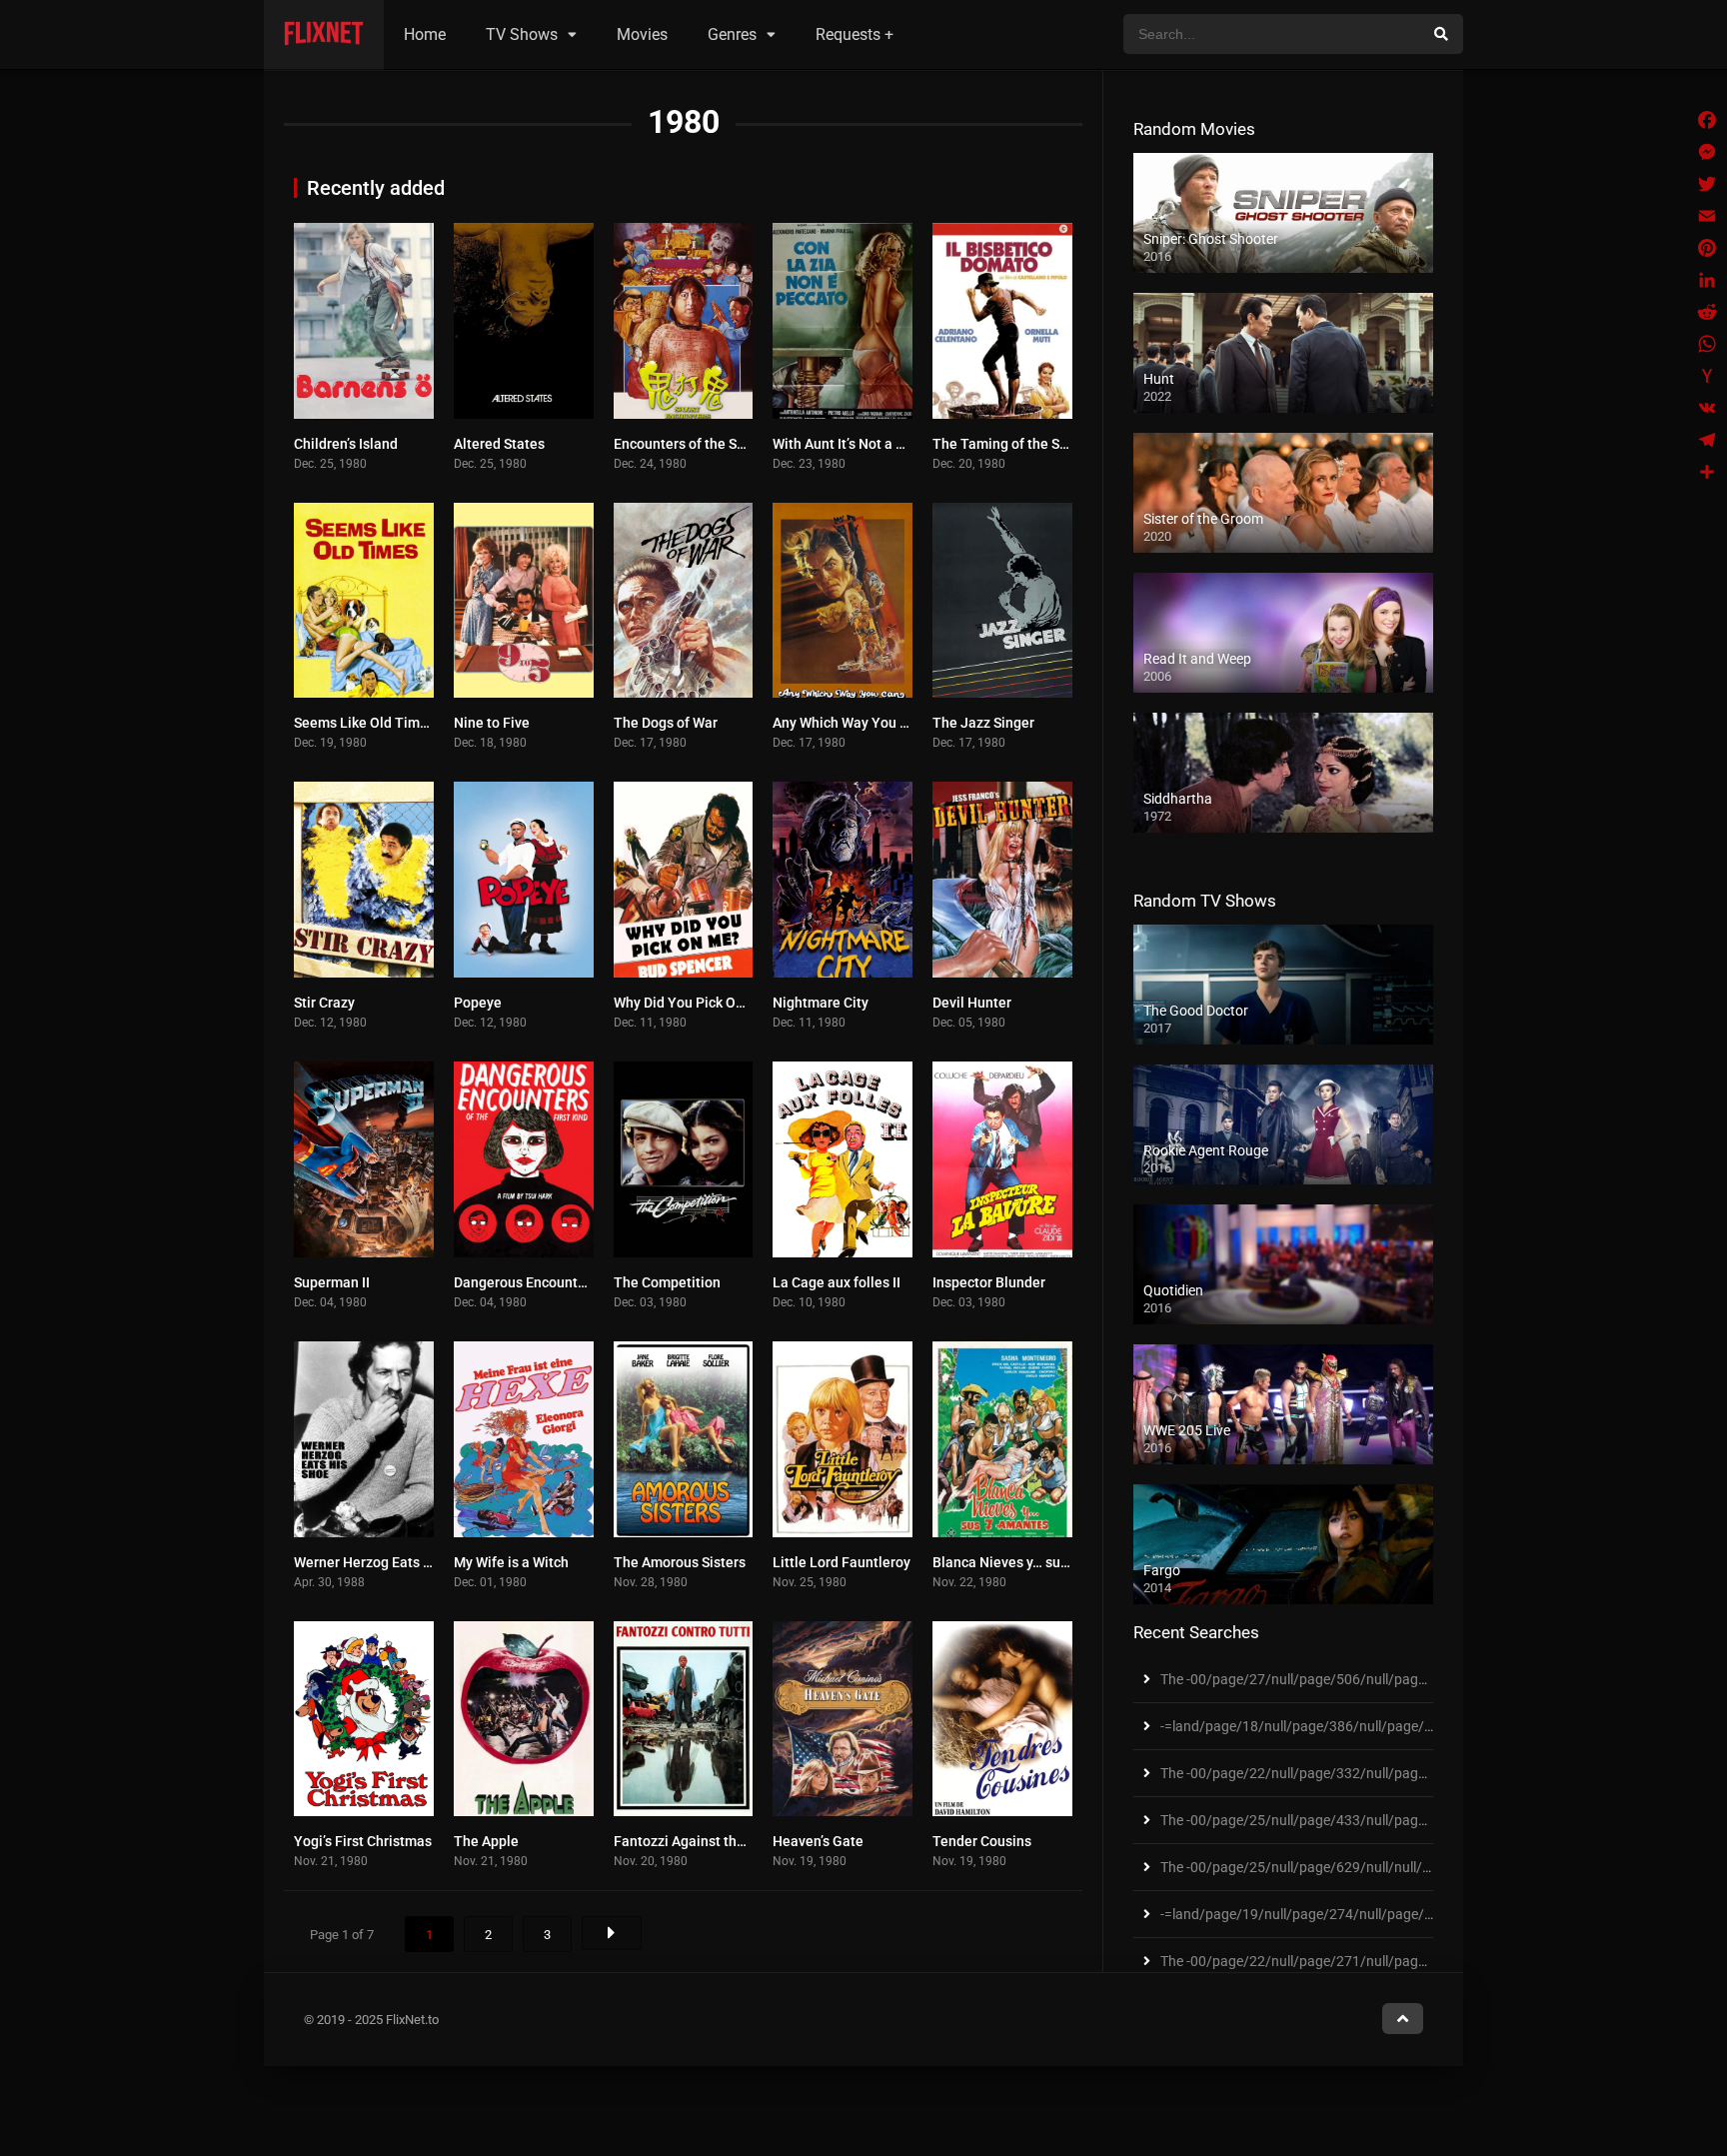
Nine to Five (492, 723)
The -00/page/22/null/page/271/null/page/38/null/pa (1329, 1961)
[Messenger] (1707, 152)
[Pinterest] (1707, 248)
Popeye (478, 1003)
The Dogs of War (666, 723)
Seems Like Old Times (364, 723)
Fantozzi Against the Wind (697, 1841)
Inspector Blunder (989, 1282)
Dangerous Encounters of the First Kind (578, 1282)
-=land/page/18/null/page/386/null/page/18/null (1314, 1726)
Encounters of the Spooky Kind (710, 444)
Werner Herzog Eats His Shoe (386, 1562)
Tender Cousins (982, 1841)
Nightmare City (821, 1003)
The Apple (486, 1841)
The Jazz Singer (983, 723)
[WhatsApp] (1707, 344)
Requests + (855, 34)
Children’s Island (346, 444)
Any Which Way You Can (849, 723)
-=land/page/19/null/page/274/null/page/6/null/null (1324, 1914)
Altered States (499, 444)
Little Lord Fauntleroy (842, 1562)
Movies (642, 34)
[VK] (1707, 408)
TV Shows (522, 34)
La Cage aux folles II (837, 1282)
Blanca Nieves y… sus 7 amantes (1035, 1562)
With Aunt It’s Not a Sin (844, 444)
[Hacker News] (1707, 376)
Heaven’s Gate (818, 1841)
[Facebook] (1707, 120)
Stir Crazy (324, 1003)
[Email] (1707, 216)
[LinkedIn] (1707, 280)
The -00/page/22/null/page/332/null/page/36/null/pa (1329, 1773)
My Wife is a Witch (511, 1562)
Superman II (332, 1282)
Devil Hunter (972, 1003)
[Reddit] (1707, 312)
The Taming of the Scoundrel (1024, 444)
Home (425, 34)
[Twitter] (1707, 184)
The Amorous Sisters (680, 1562)
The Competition (667, 1282)
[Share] (1707, 472)
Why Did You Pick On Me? (694, 1003)
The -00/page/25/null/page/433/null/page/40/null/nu (1329, 1820)
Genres (732, 34)
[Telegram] (1707, 440)
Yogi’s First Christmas (363, 1841)
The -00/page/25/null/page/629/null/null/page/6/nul (1326, 1867)
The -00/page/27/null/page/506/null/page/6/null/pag (1329, 1679)
